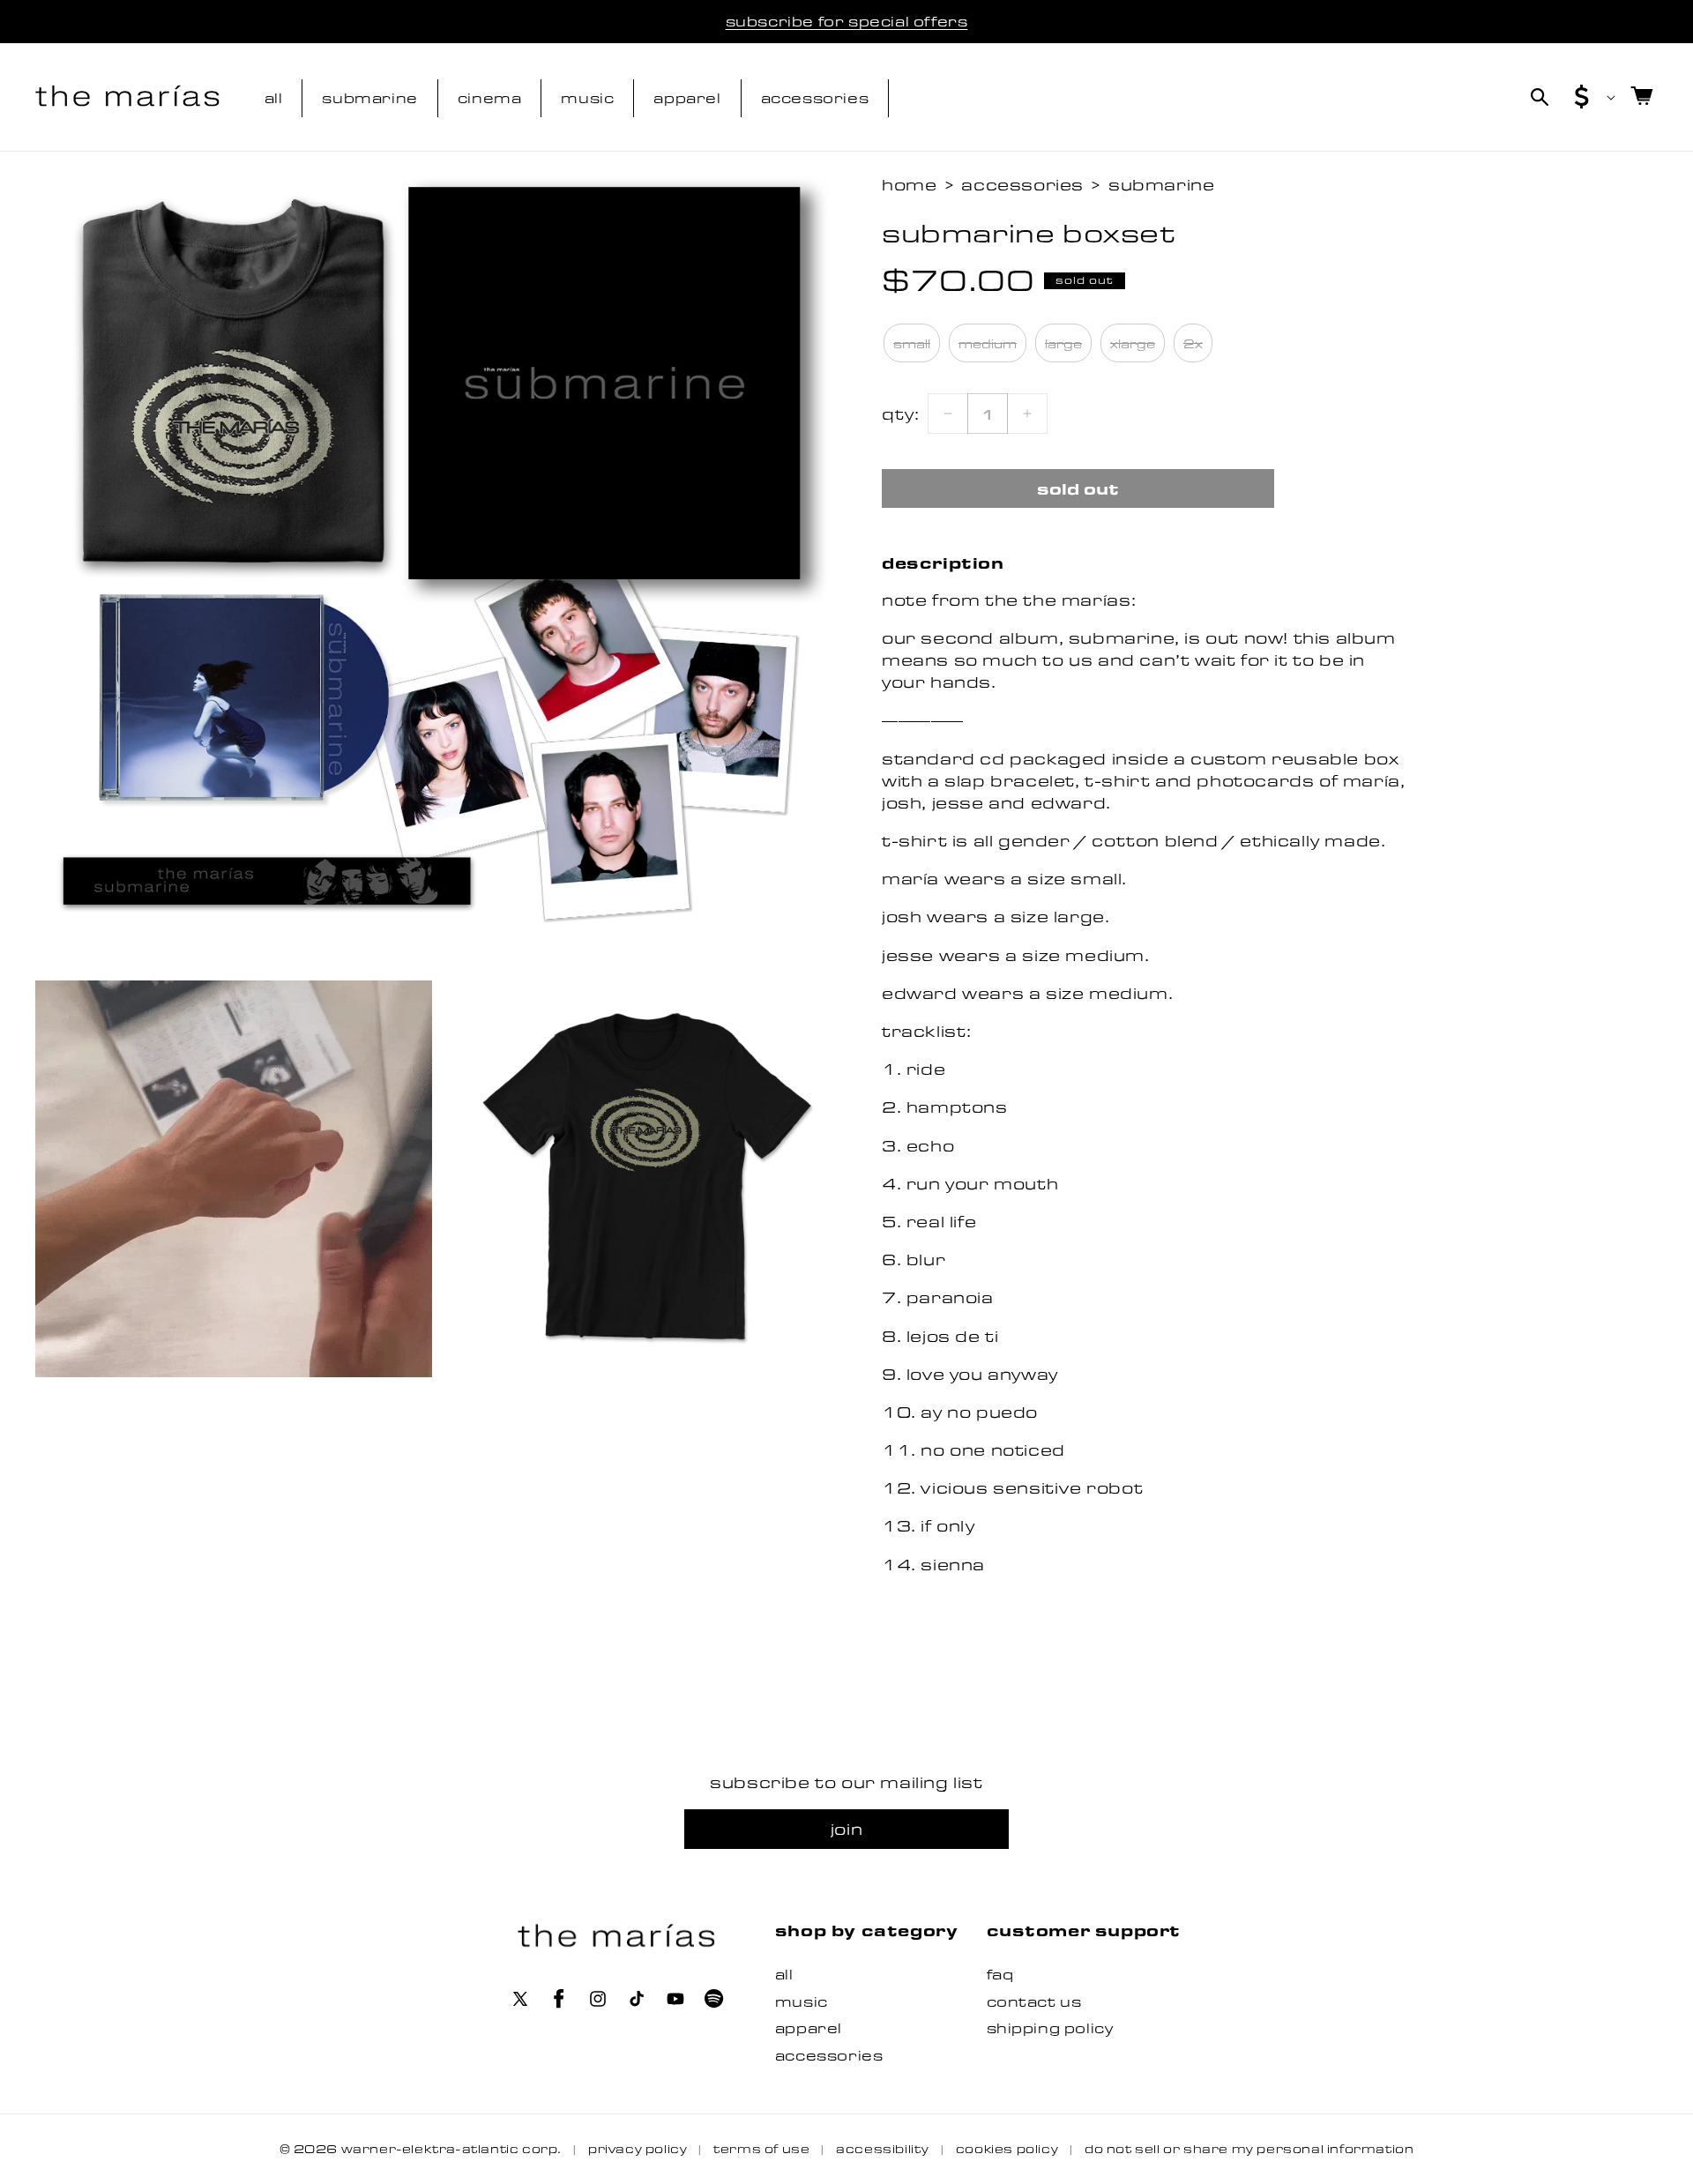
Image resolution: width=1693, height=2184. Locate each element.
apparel (809, 2027)
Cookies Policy (1007, 2148)
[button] (1540, 97)
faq (1000, 1974)
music (802, 2001)
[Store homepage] (617, 1936)
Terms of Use (761, 2148)
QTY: (900, 414)
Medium (988, 343)
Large (1063, 343)
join (846, 1829)
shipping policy (1050, 2027)
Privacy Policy (638, 2148)
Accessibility (883, 2148)
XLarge (1133, 343)
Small (912, 343)
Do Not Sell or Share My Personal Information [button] (1249, 2148)
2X (1193, 343)
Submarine (1161, 184)
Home (909, 184)
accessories (1022, 184)
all (784, 1974)
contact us (1034, 2001)
